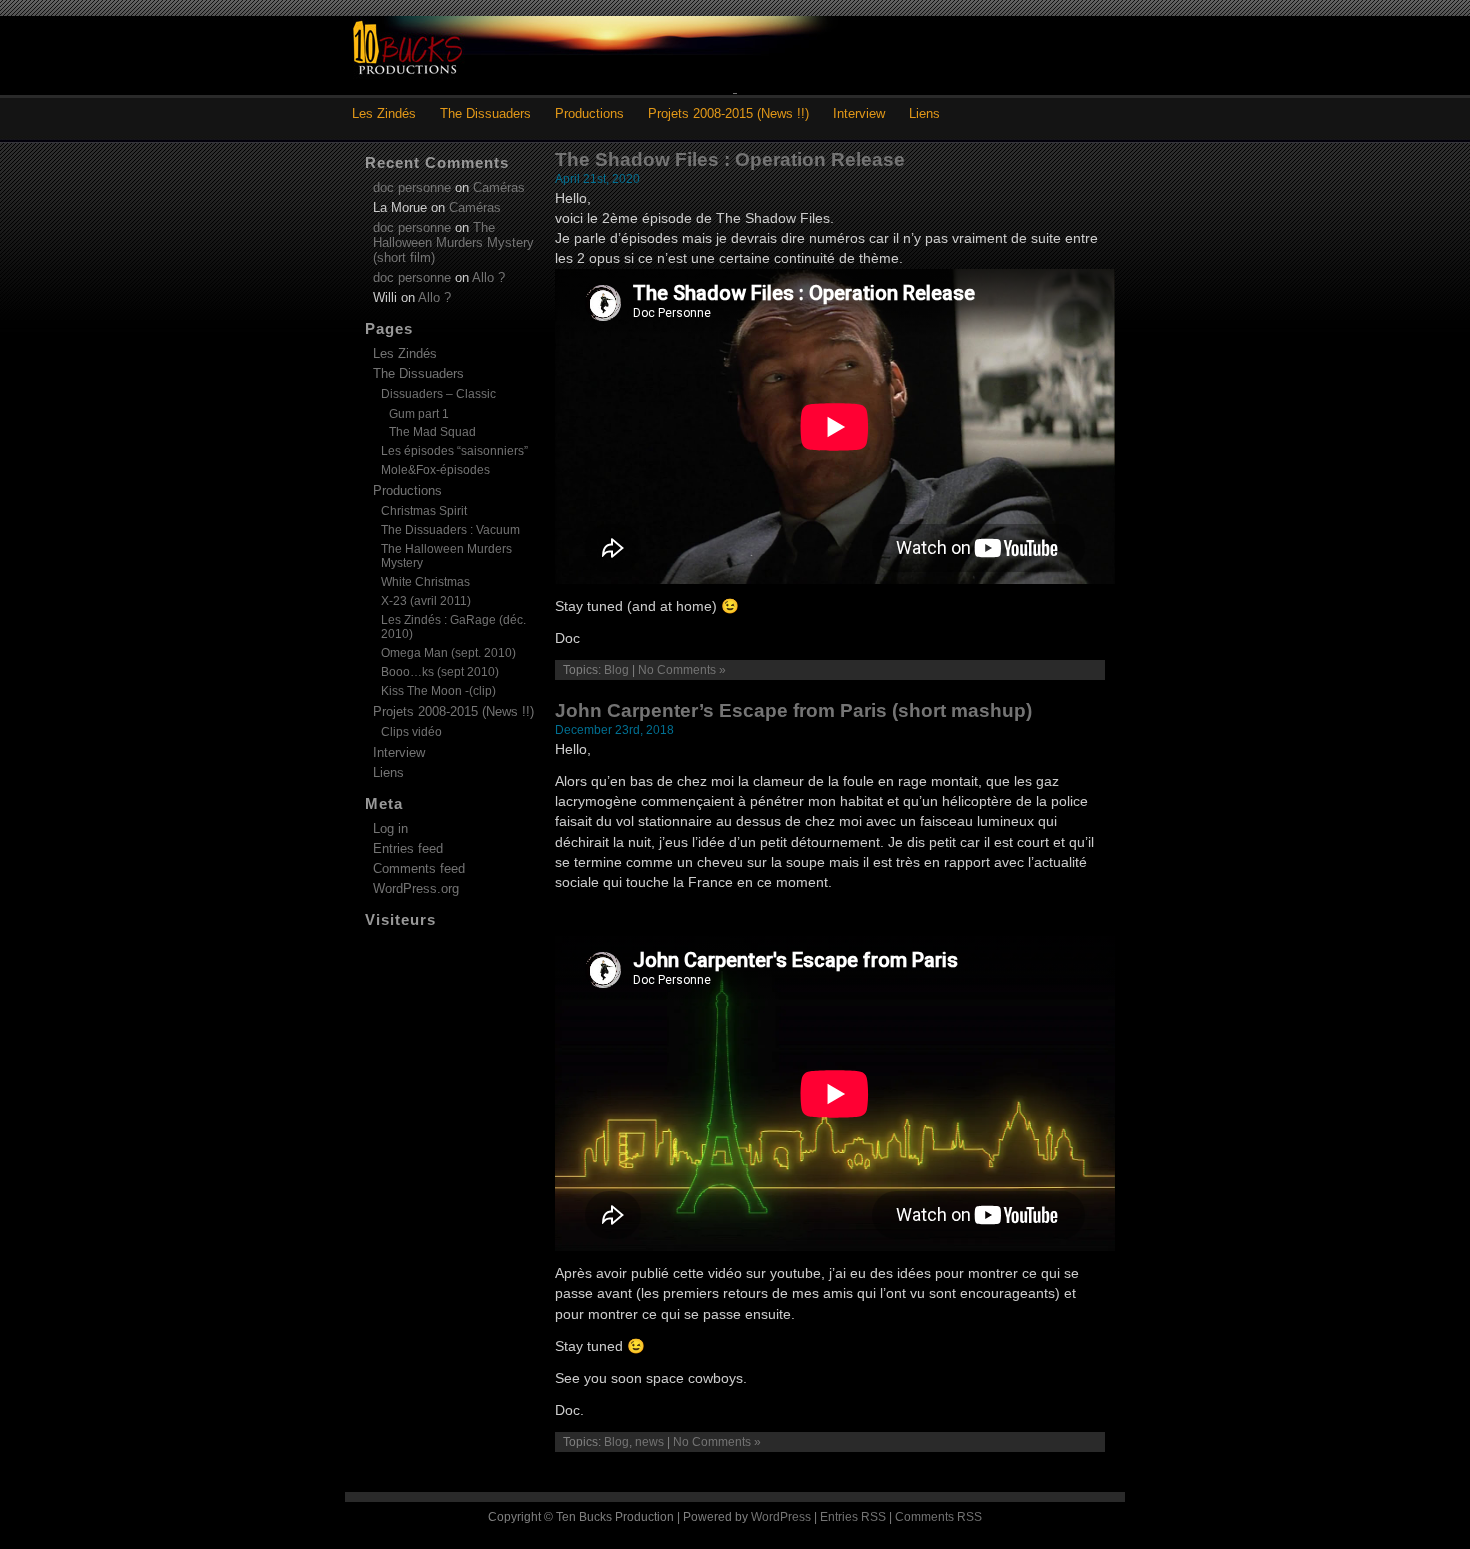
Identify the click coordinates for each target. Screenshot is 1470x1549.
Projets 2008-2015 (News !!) (728, 113)
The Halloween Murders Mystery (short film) (453, 242)
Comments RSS (938, 1517)
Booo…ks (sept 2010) (440, 672)
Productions (589, 113)
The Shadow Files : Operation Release (730, 159)
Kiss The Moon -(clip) (438, 691)
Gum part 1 (419, 413)
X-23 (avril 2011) (426, 601)
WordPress (781, 1517)
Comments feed (419, 868)
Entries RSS (853, 1517)
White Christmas (425, 582)
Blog (616, 670)
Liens (924, 113)
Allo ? (488, 277)
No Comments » (682, 670)
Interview (859, 113)
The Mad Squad (432, 431)
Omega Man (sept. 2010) (448, 653)
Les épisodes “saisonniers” (454, 451)
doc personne (412, 187)
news (649, 1442)
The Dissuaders (485, 113)
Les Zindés (384, 113)
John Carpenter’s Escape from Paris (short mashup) (793, 710)
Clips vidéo (411, 732)
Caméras (499, 187)
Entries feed (408, 848)
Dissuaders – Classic (438, 394)
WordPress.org (416, 888)
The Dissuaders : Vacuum (450, 530)
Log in (390, 828)
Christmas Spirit (424, 511)
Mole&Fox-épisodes (435, 470)
